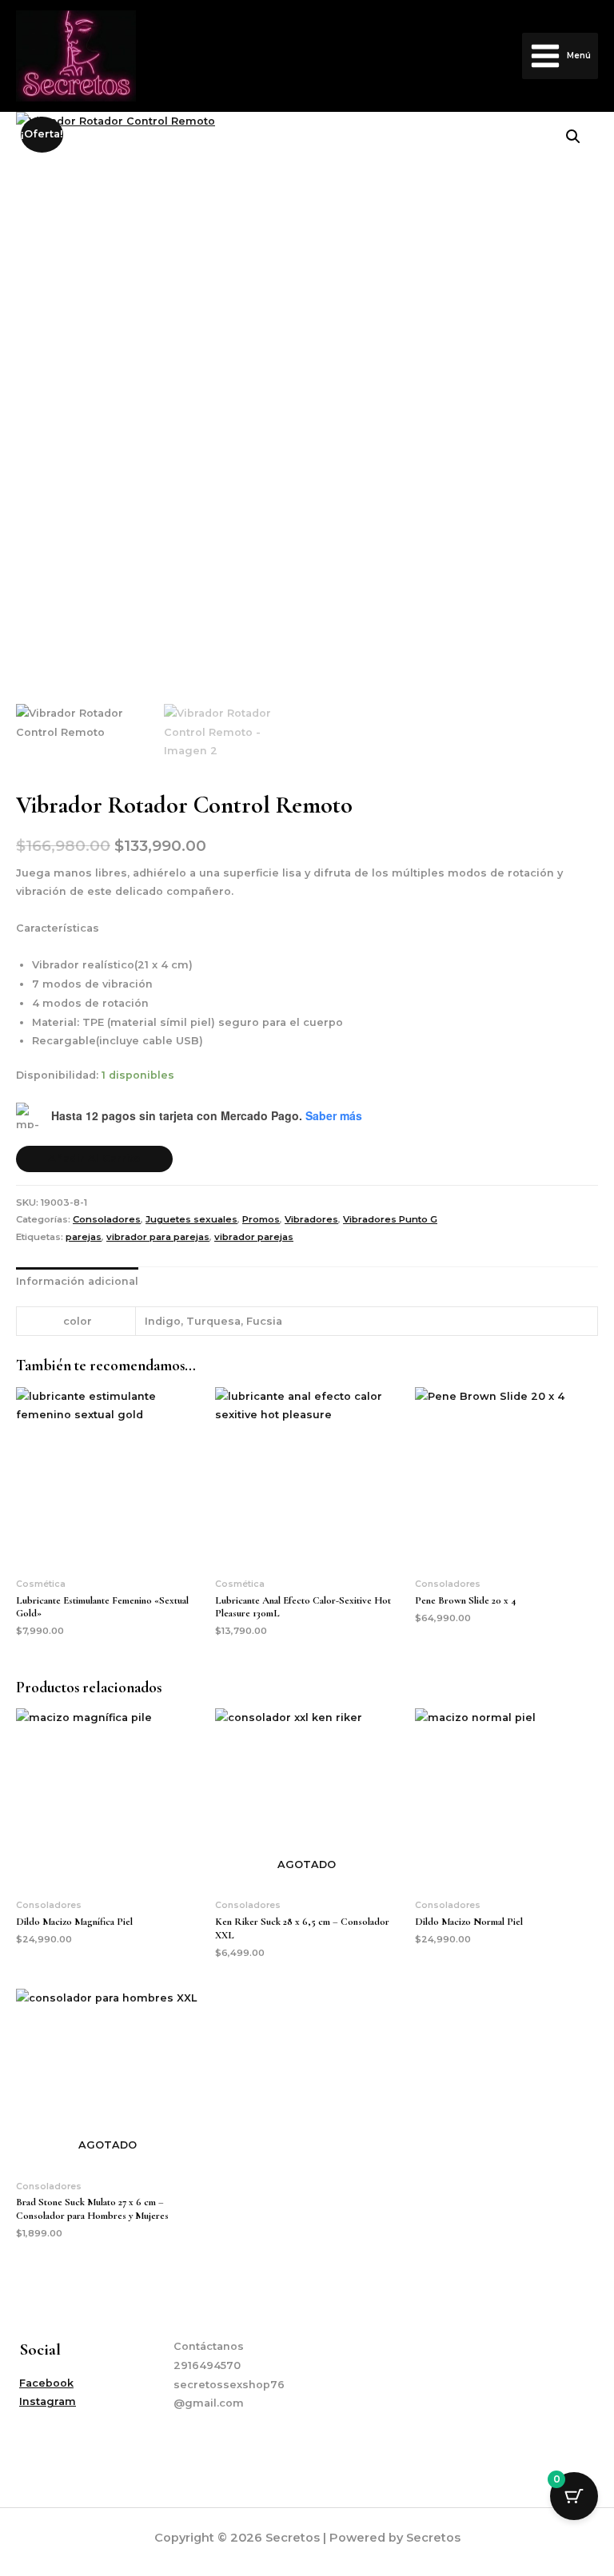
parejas (84, 1237)
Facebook (46, 2383)
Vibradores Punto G (390, 1219)
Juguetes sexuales (191, 1219)
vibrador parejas (254, 1237)
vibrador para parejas (158, 1237)
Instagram (48, 2401)
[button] (573, 137)
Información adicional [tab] (77, 1281)
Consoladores (107, 1219)
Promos (261, 1219)
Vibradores (311, 1219)
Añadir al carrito (94, 1158)
